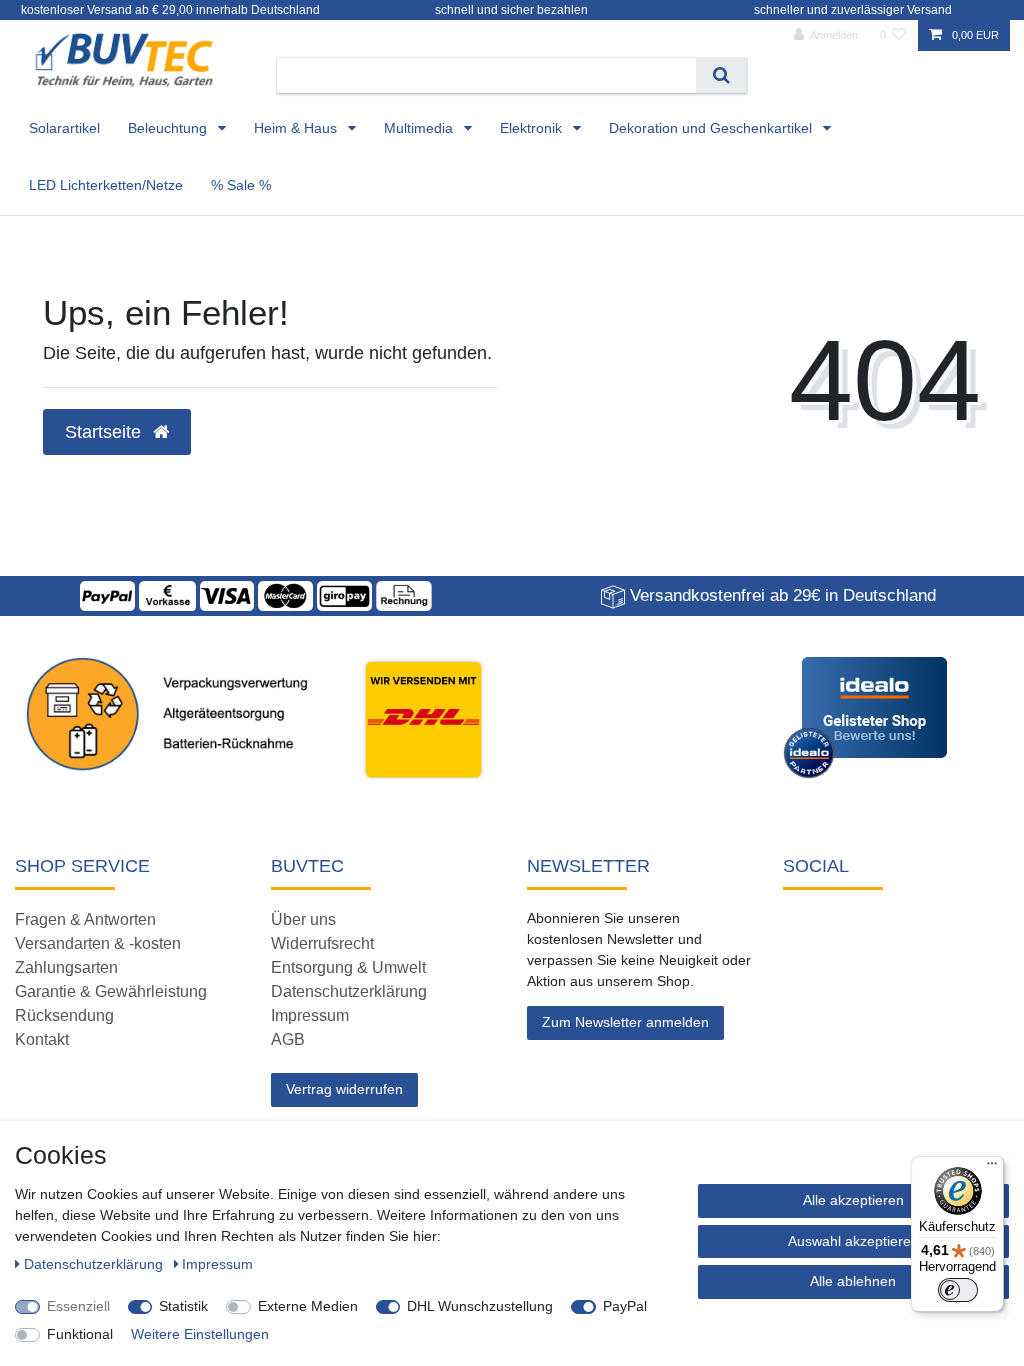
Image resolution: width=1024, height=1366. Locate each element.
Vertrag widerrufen (344, 1089)
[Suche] (721, 75)
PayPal (625, 1306)
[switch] (958, 1290)
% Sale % (241, 185)
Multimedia (420, 128)
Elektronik (533, 128)
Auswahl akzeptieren (853, 1241)
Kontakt (42, 1039)
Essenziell (78, 1306)
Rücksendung (64, 1015)
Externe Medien (308, 1306)
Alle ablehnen (853, 1281)
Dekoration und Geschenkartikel (712, 128)
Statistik (183, 1306)
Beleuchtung (169, 128)
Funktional (80, 1334)
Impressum (310, 1015)
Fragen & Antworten (85, 919)
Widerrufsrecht (322, 943)
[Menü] (992, 1168)
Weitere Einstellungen (200, 1334)
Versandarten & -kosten (98, 943)
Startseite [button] (105, 432)
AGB (288, 1039)
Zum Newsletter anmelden (625, 1022)
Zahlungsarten (66, 967)
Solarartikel (64, 128)
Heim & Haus (297, 128)
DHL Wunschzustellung (480, 1306)
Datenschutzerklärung (349, 991)
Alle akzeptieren (853, 1200)
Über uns (303, 919)
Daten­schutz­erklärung (95, 1264)
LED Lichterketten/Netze (106, 185)
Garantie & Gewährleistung (111, 991)
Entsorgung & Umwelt (348, 967)
